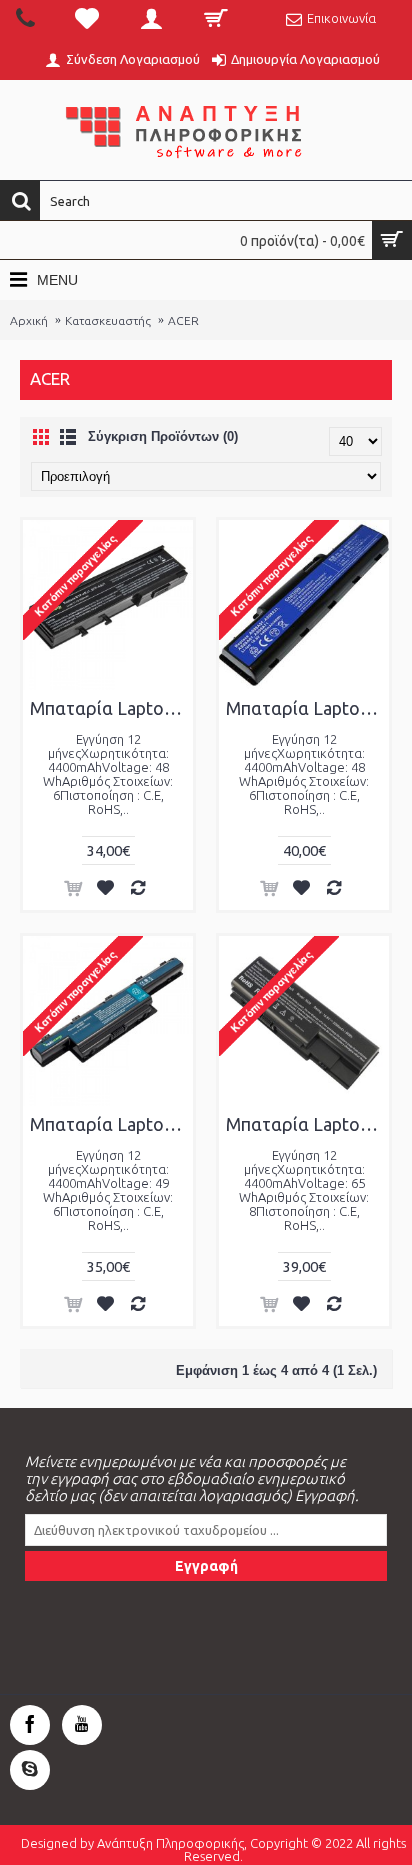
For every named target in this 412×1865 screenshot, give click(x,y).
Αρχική (29, 320)
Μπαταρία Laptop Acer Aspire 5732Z (307, 708)
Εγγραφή (206, 1566)
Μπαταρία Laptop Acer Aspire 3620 (111, 708)
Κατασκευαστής (108, 320)
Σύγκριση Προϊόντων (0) (163, 436)
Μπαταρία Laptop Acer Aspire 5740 (111, 1124)
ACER (183, 320)
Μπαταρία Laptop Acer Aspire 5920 (307, 1124)
